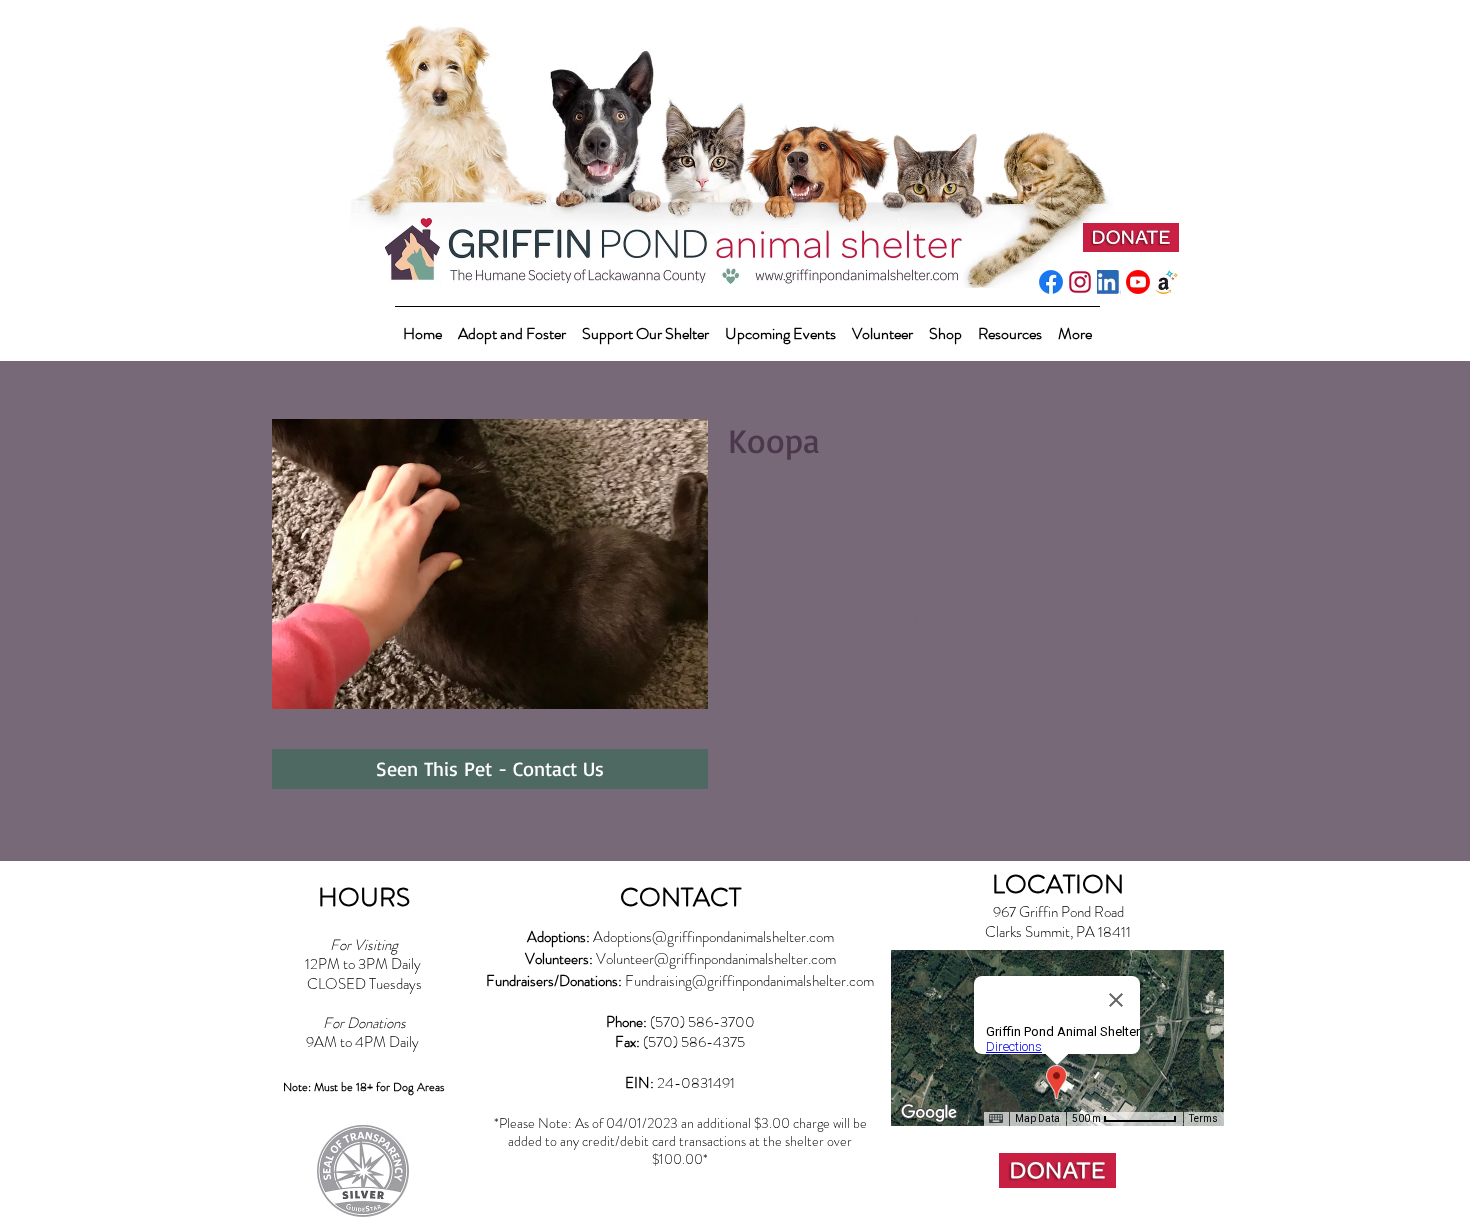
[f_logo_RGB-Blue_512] (1051, 282)
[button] (645, 324)
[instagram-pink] (1080, 282)
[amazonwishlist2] (1167, 282)
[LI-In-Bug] (1109, 282)
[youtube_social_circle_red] (1138, 282)
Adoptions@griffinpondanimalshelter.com (713, 937)
